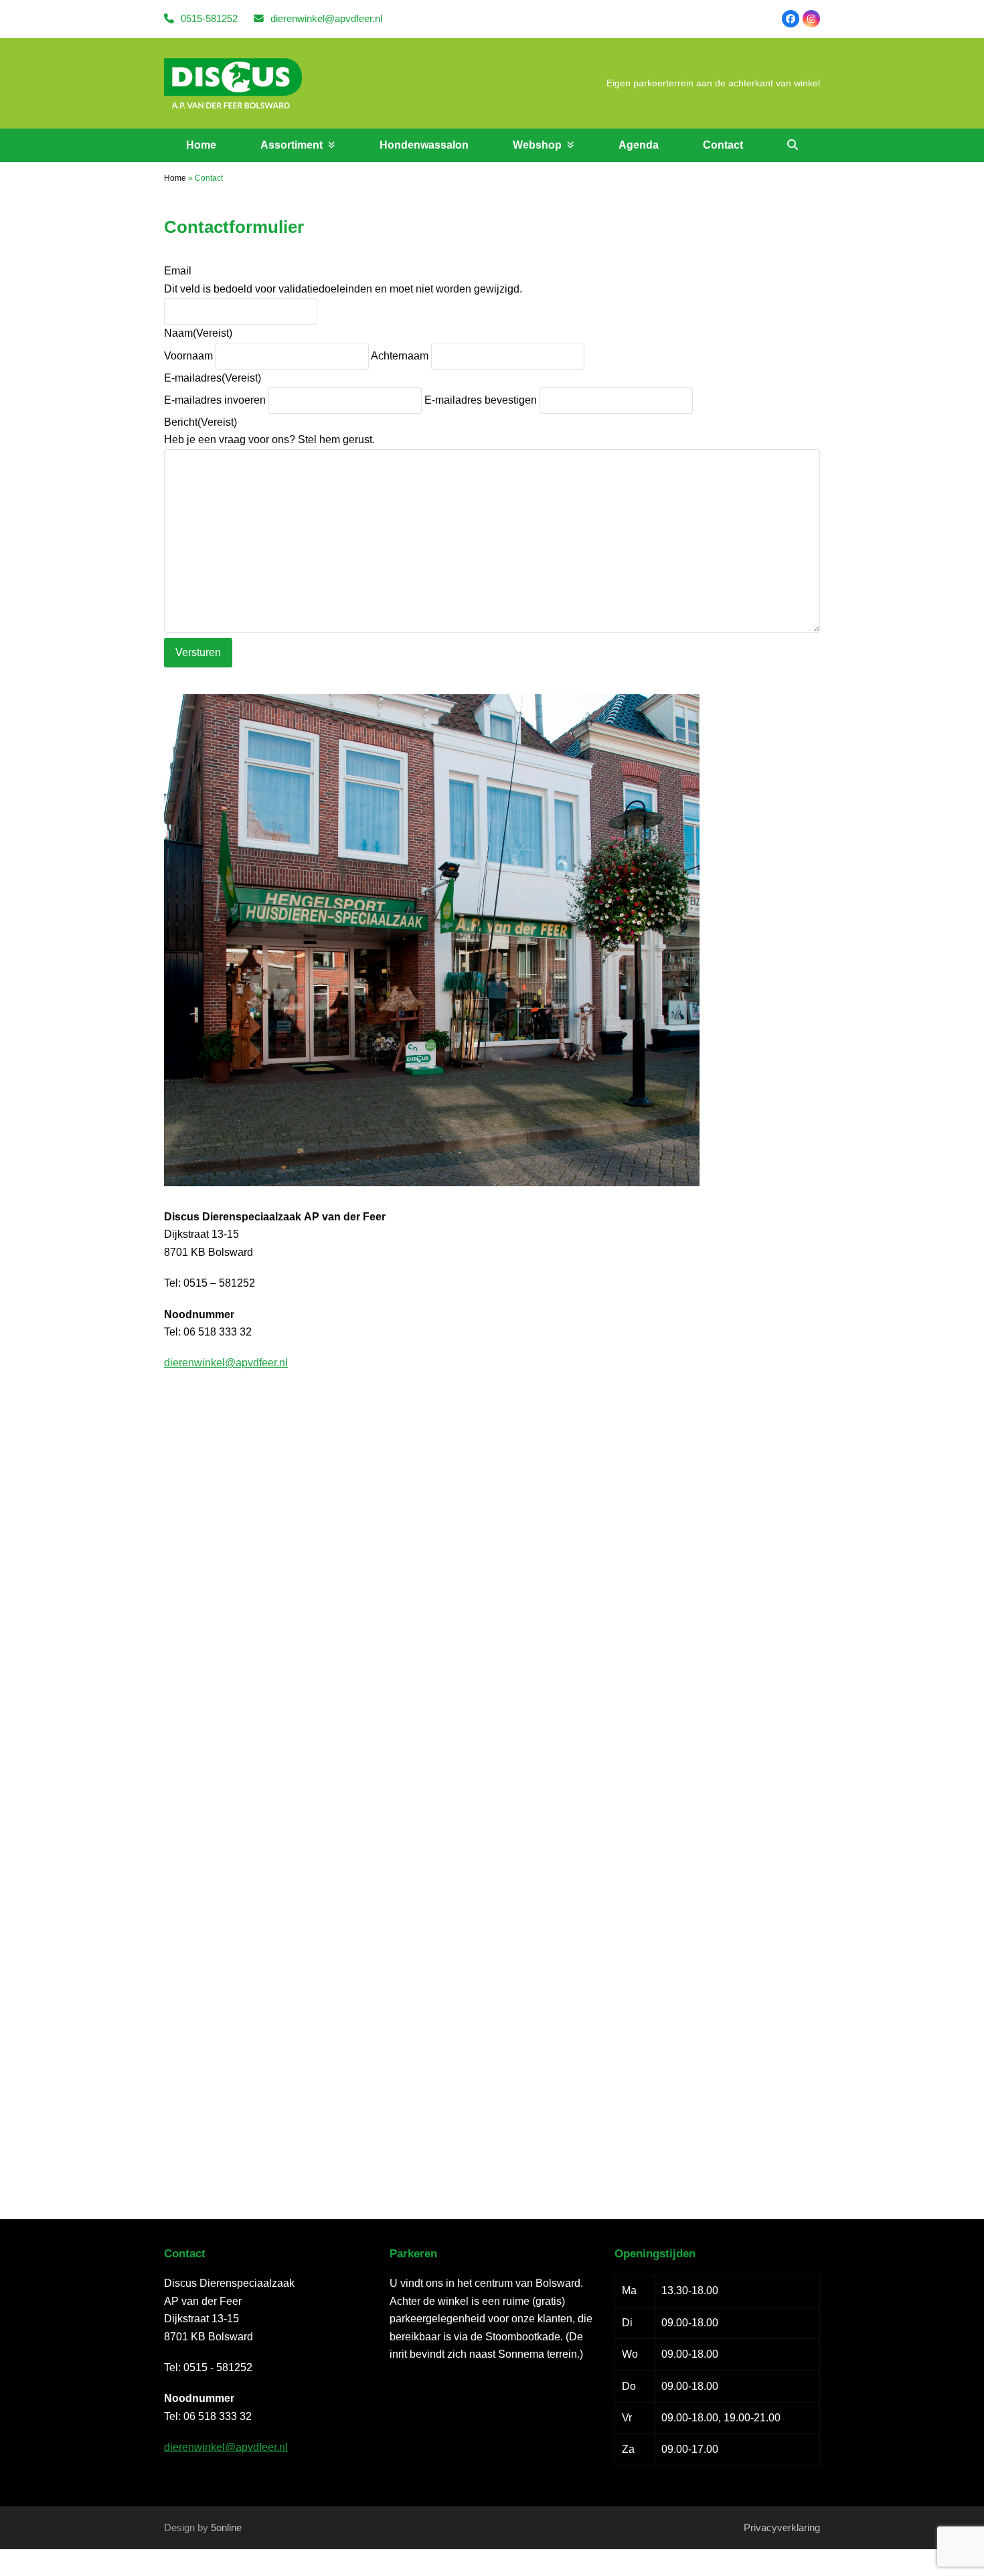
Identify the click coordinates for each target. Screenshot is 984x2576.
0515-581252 (209, 19)
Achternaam (400, 356)
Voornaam (188, 356)
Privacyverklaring (782, 2528)
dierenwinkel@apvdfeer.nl (326, 19)
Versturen (198, 652)
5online (226, 2528)
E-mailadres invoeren (215, 400)
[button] (793, 145)
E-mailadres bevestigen (481, 400)
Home (175, 178)
